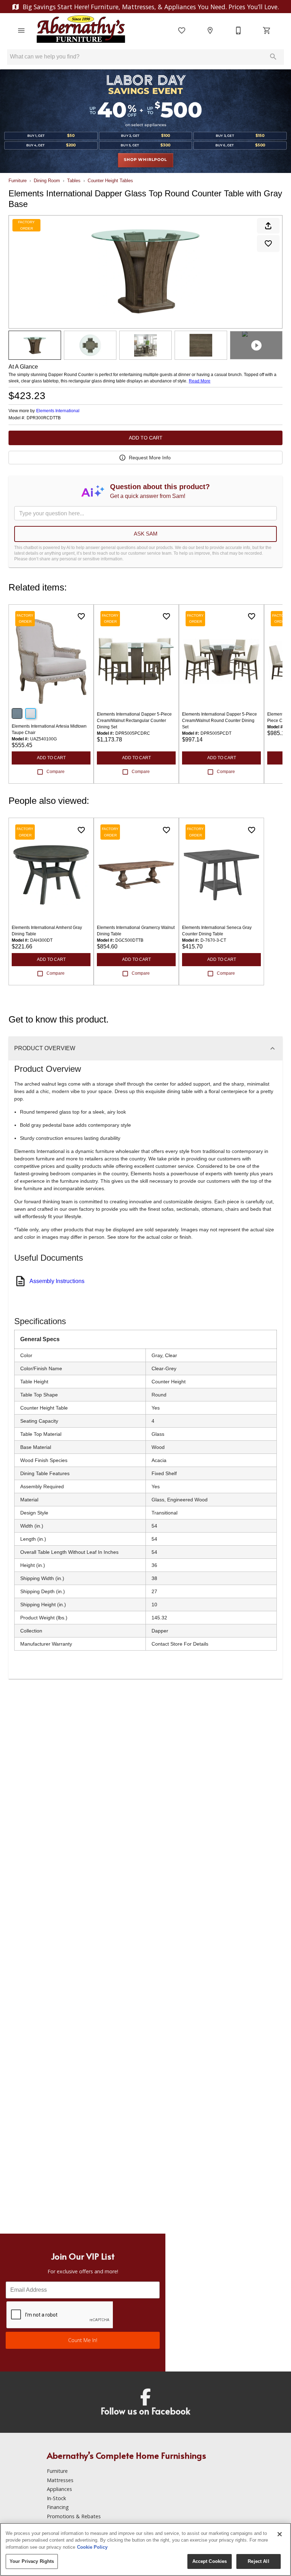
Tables (74, 181)
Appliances (59, 2489)
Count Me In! (83, 2340)
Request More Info (150, 458)
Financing (58, 2507)
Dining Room (47, 181)
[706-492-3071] (238, 30)
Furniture (18, 181)
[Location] (210, 30)
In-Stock (56, 2498)
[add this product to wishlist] (268, 243)
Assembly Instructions (57, 1281)
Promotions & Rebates (74, 2516)
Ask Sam (146, 534)
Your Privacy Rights (32, 2561)
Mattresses (60, 2480)
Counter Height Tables (110, 181)
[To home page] (81, 30)
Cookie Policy (92, 2547)
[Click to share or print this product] (268, 226)
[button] (21, 30)
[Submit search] (273, 57)
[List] (182, 30)
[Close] (280, 2534)
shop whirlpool (145, 160)
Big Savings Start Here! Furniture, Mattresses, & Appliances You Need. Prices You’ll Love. (150, 7)
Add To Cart (146, 438)
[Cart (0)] (267, 30)
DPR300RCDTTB (44, 418)
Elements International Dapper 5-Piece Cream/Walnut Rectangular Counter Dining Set (134, 721)
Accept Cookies (210, 2561)
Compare (56, 772)
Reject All (258, 2561)
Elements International (58, 411)
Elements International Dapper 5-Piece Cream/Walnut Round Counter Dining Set (219, 721)
